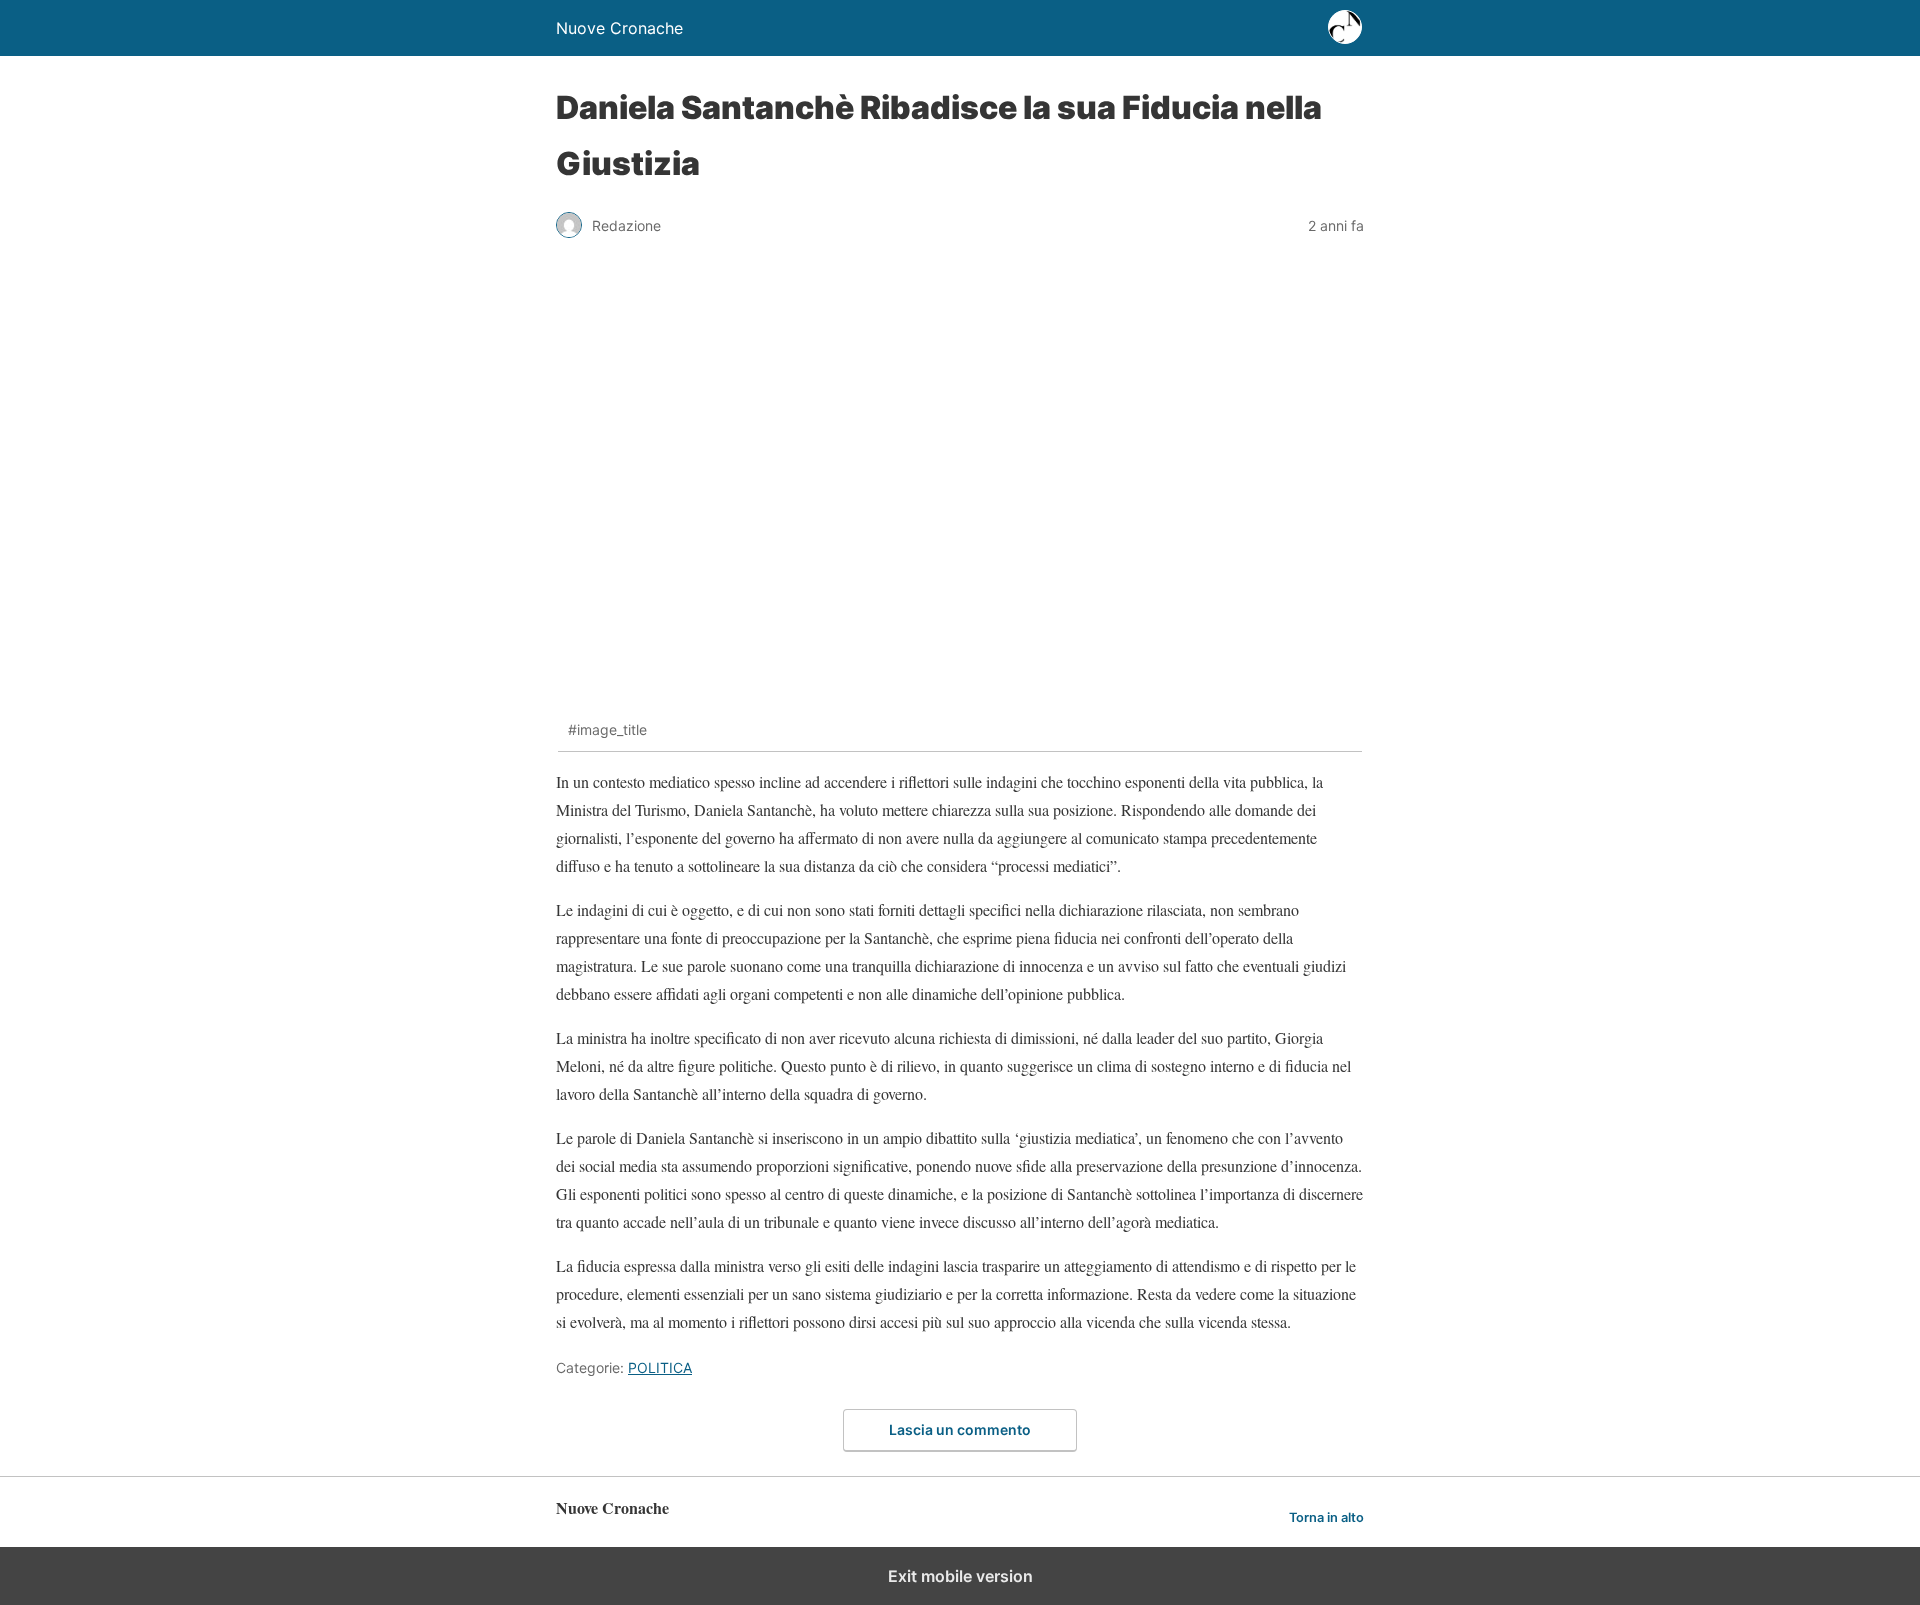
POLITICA (660, 1367)
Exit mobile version (960, 1576)
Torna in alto (1326, 1517)
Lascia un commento (960, 1429)
